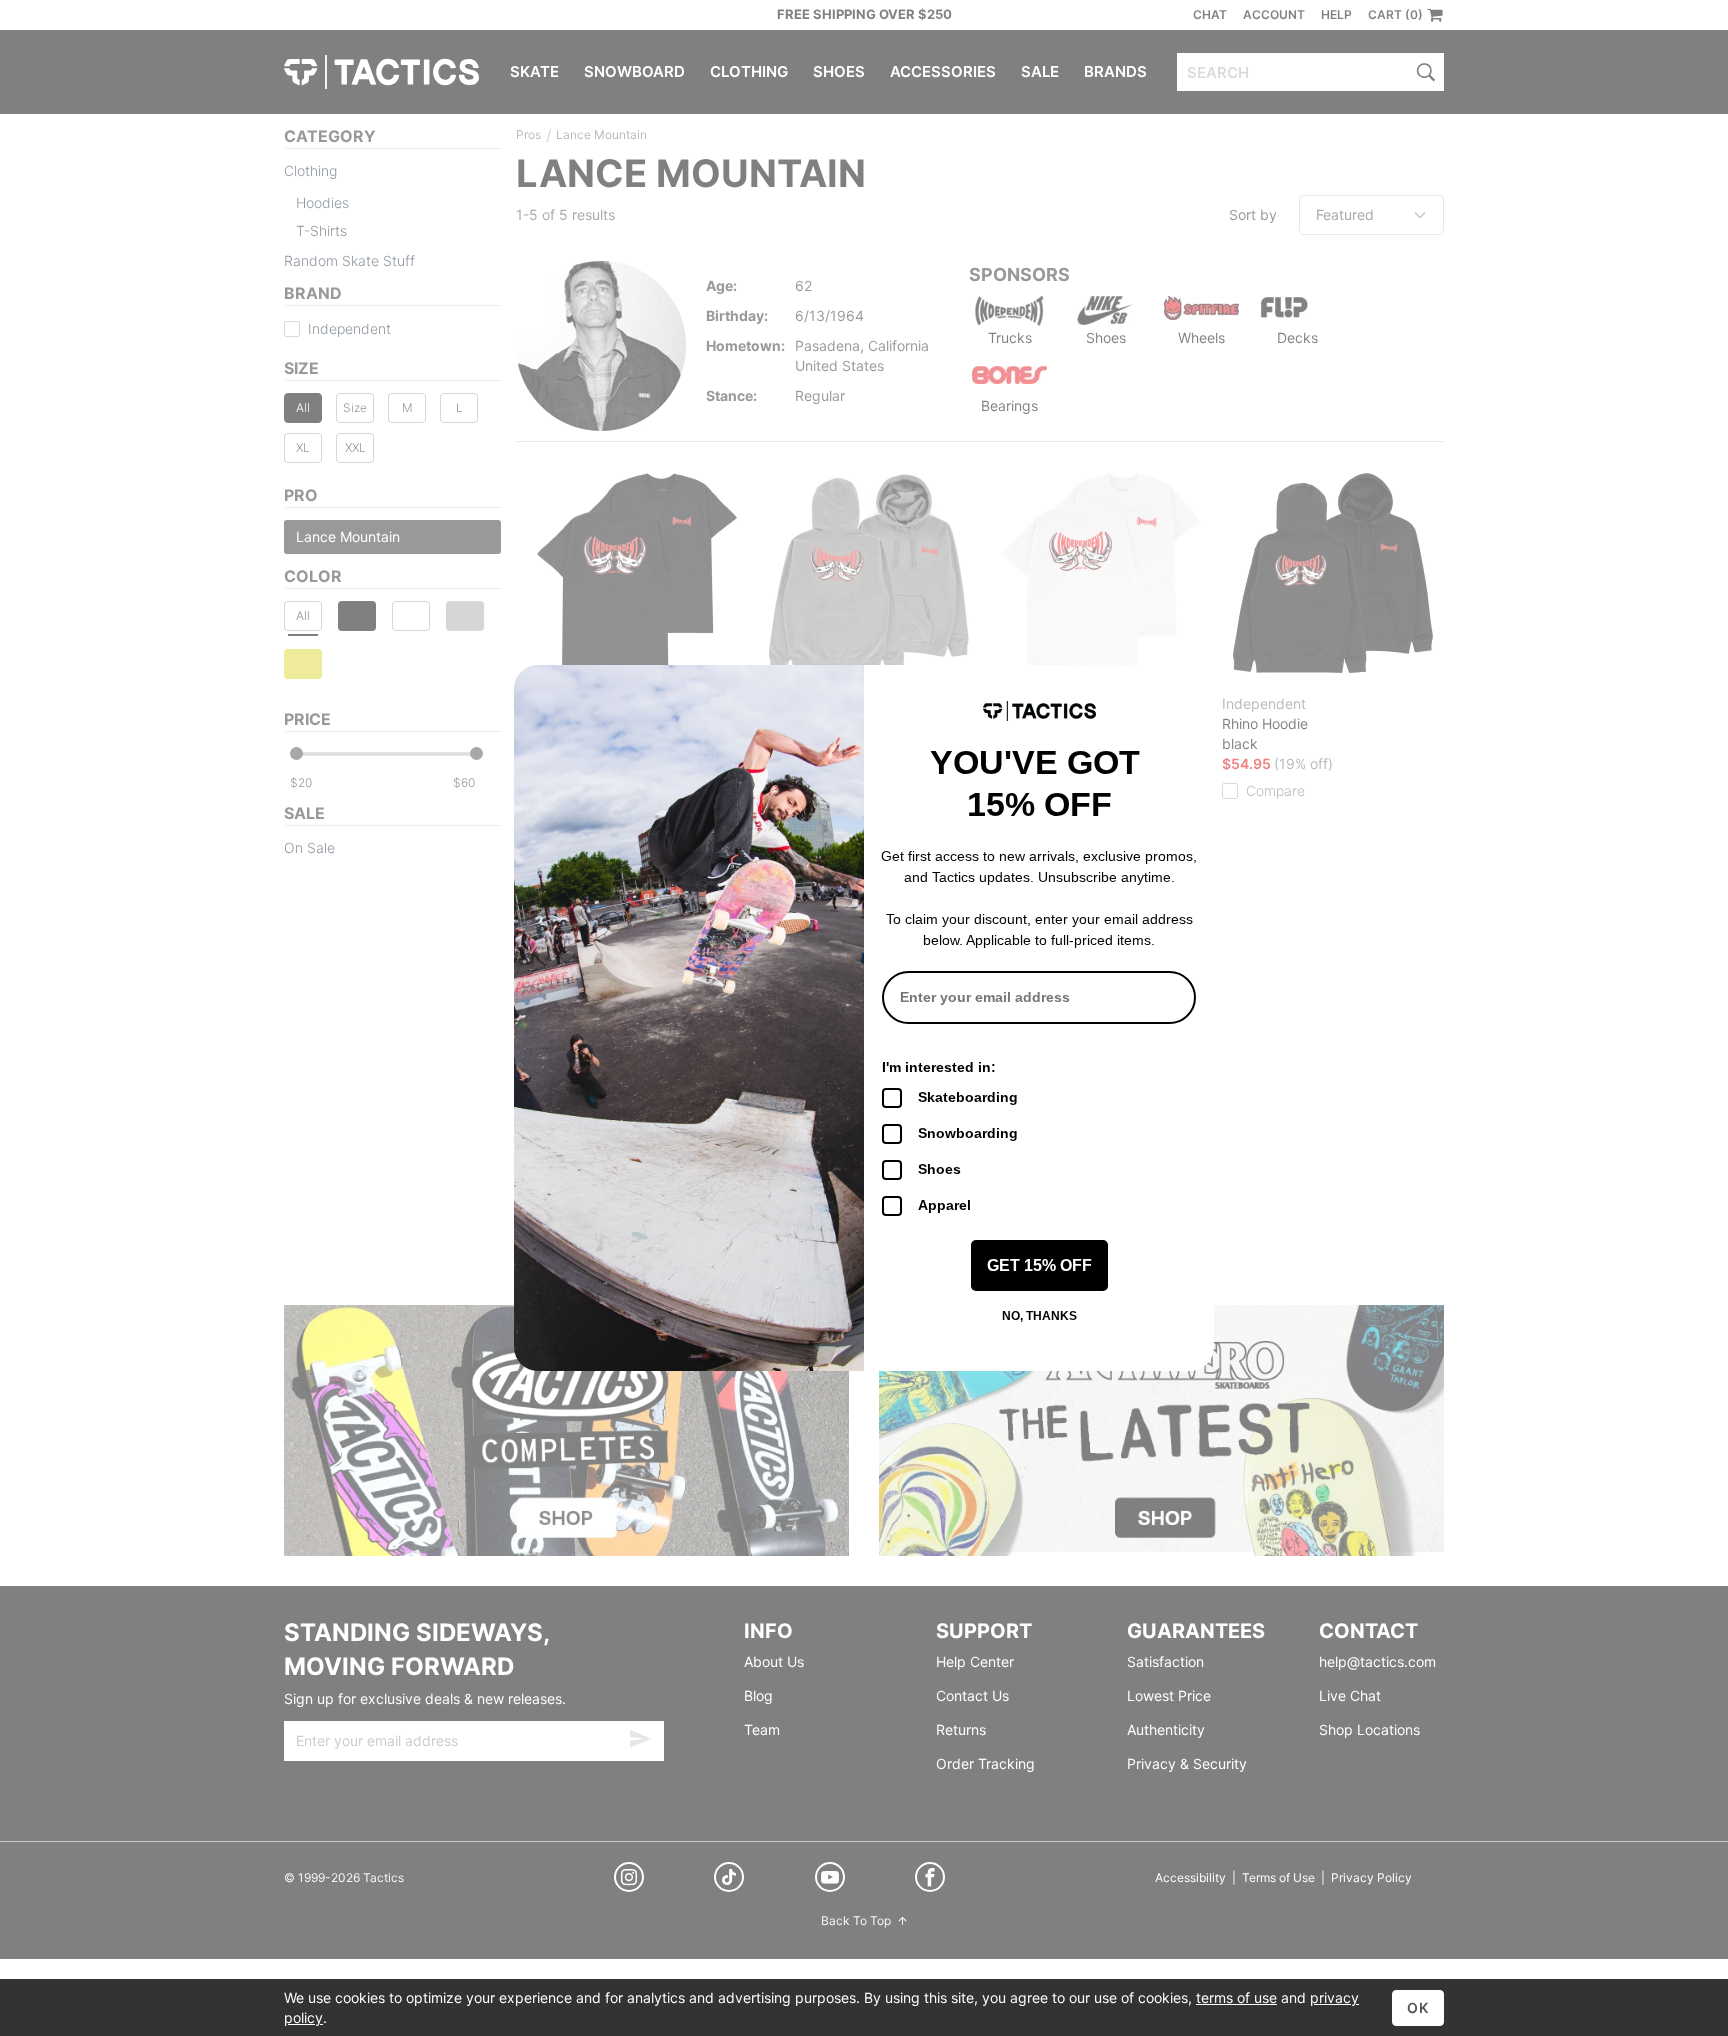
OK (1418, 2007)
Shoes (939, 1169)
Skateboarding (968, 1097)
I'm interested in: (939, 1067)
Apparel (944, 1205)
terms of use (1236, 1997)
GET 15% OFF (1039, 1265)
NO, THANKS (1039, 1316)
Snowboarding (968, 1133)
